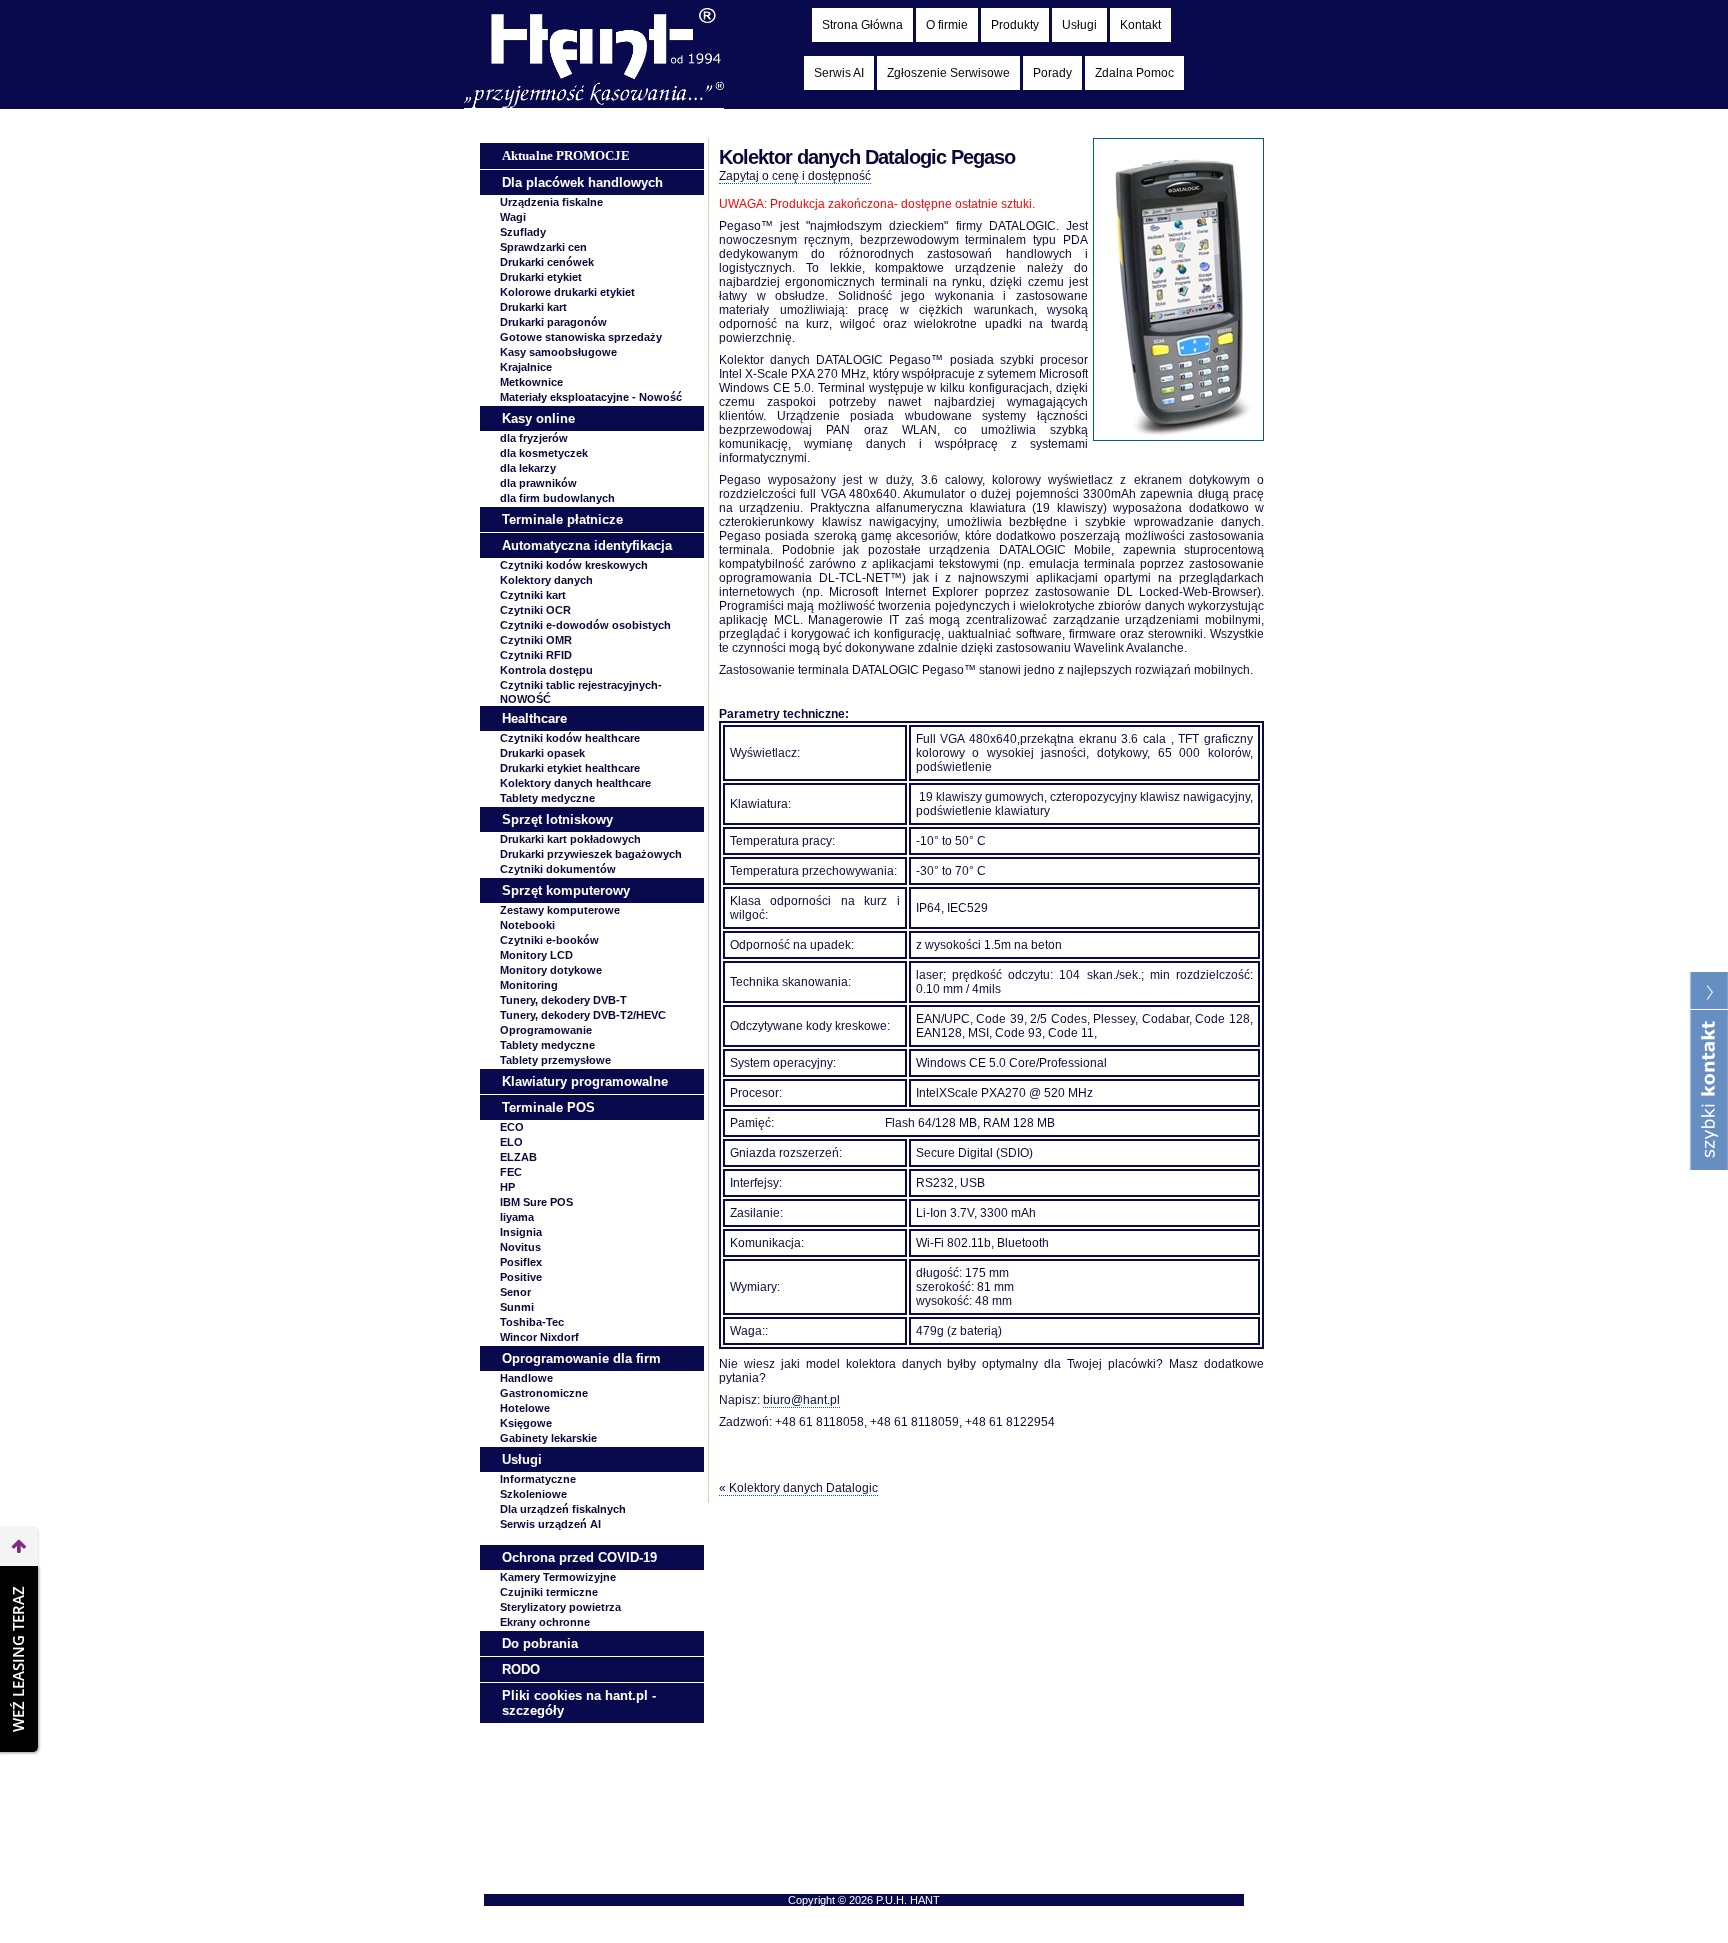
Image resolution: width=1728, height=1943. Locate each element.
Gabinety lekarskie (548, 1438)
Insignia (521, 1232)
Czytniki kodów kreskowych (574, 565)
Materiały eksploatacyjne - (591, 397)
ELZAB (518, 1157)
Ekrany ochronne (545, 1622)
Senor (515, 1292)
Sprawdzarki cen (543, 247)
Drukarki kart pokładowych (570, 839)
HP (507, 1187)
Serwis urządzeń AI (550, 1524)
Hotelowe (525, 1408)
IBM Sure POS (536, 1202)
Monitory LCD (536, 955)
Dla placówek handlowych (582, 182)
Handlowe (526, 1378)
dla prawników (538, 483)
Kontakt (1140, 25)
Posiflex (521, 1262)
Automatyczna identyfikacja (587, 545)
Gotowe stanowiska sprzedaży (581, 337)
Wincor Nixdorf (539, 1337)
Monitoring (529, 985)
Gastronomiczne (544, 1393)
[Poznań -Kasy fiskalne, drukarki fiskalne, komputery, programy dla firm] (594, 104)
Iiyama (517, 1217)
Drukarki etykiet (541, 277)
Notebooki (527, 925)
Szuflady (523, 232)
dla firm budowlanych (557, 498)
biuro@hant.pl (801, 1400)
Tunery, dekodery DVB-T (563, 1000)
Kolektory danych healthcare (575, 783)
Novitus (520, 1247)
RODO (521, 1669)
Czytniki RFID (536, 655)
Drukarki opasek (542, 753)
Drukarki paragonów (553, 322)
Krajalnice (526, 367)
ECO (512, 1127)
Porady (1052, 73)
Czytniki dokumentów (558, 869)
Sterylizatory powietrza (560, 1607)
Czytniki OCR (535, 610)
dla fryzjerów (534, 438)
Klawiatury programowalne (585, 1081)
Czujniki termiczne (549, 1592)
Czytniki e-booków (549, 940)
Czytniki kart (533, 595)
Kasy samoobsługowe (558, 352)
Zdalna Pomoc (1134, 73)
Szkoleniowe (533, 1494)
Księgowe (526, 1423)
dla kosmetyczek (544, 453)
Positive (521, 1277)
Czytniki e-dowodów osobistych (585, 625)
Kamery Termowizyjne (558, 1577)
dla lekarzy (528, 468)
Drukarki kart (533, 307)
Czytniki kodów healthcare (570, 738)
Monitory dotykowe (551, 970)
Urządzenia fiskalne (551, 202)
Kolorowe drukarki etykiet (567, 292)
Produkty (1015, 25)
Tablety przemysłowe (555, 1060)
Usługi (1079, 25)
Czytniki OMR (536, 640)
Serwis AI (839, 73)
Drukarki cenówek (547, 262)
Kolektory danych (546, 580)
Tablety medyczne (547, 798)
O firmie (947, 25)
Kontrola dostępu (546, 670)
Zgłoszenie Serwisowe (948, 73)
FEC (511, 1172)
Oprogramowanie (546, 1030)
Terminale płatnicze (562, 519)
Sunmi (517, 1307)
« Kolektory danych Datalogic (798, 1488)
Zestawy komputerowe (560, 910)
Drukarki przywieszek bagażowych (591, 854)
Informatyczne (538, 1479)
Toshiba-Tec (532, 1322)
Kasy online (538, 418)
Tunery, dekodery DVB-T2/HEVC (583, 1015)
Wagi (513, 217)
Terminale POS (548, 1107)
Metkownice (531, 382)
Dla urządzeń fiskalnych (563, 1509)
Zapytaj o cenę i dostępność (795, 176)
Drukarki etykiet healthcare (570, 768)
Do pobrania (540, 1643)
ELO (511, 1142)
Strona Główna (862, 25)
